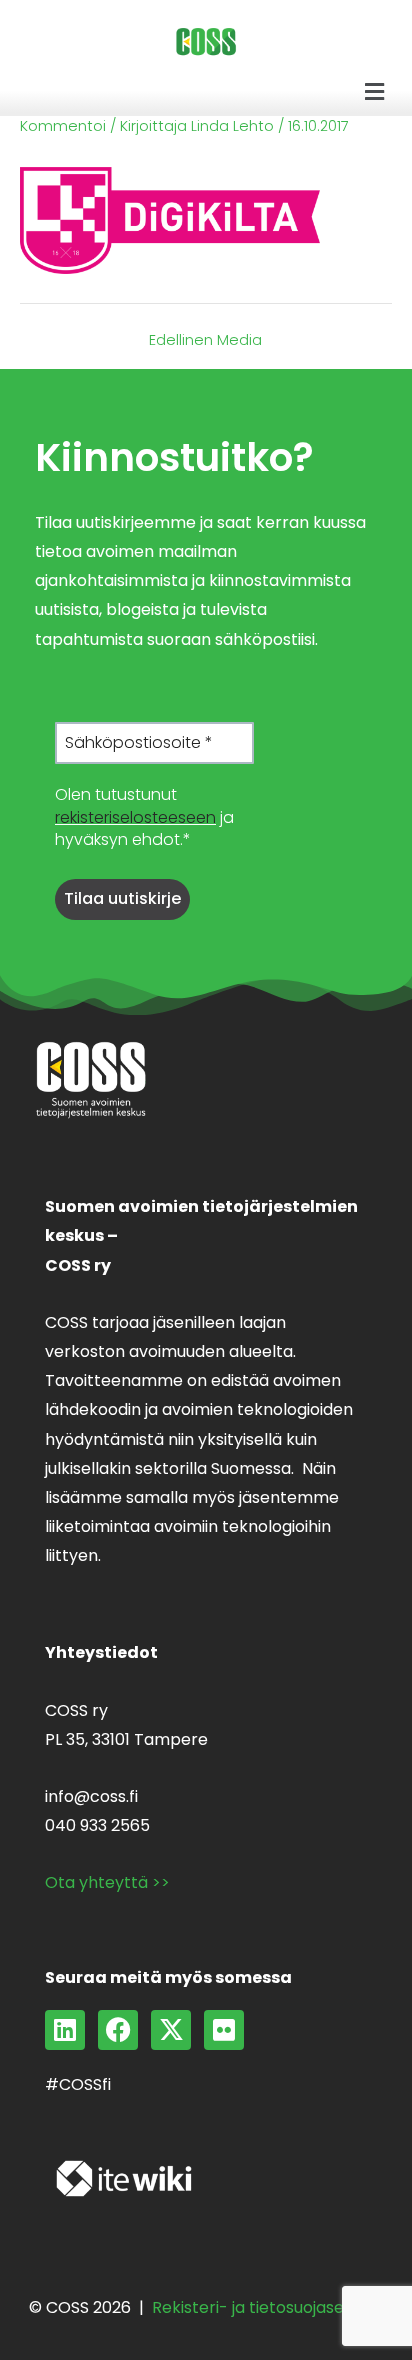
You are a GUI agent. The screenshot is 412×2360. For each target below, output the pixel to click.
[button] (375, 92)
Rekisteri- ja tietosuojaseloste (267, 2307)
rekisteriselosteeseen (135, 817)
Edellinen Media (205, 340)
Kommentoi (63, 126)
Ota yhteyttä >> (107, 1882)
